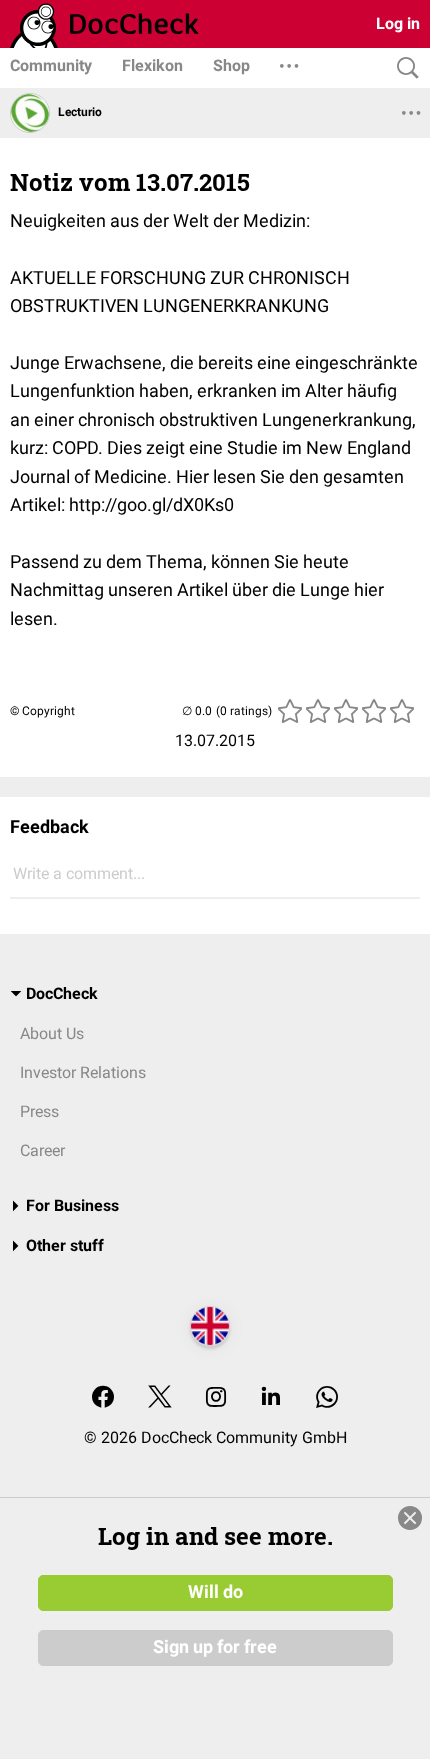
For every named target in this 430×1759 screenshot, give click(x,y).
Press (39, 1111)
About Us (52, 1033)
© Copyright (42, 711)
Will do (215, 1592)
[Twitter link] (160, 1398)
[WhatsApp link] (327, 1398)
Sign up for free (215, 1647)
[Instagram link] (216, 1398)
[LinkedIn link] (271, 1398)
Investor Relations (83, 1072)
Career (42, 1150)
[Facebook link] (103, 1398)
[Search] (403, 68)
